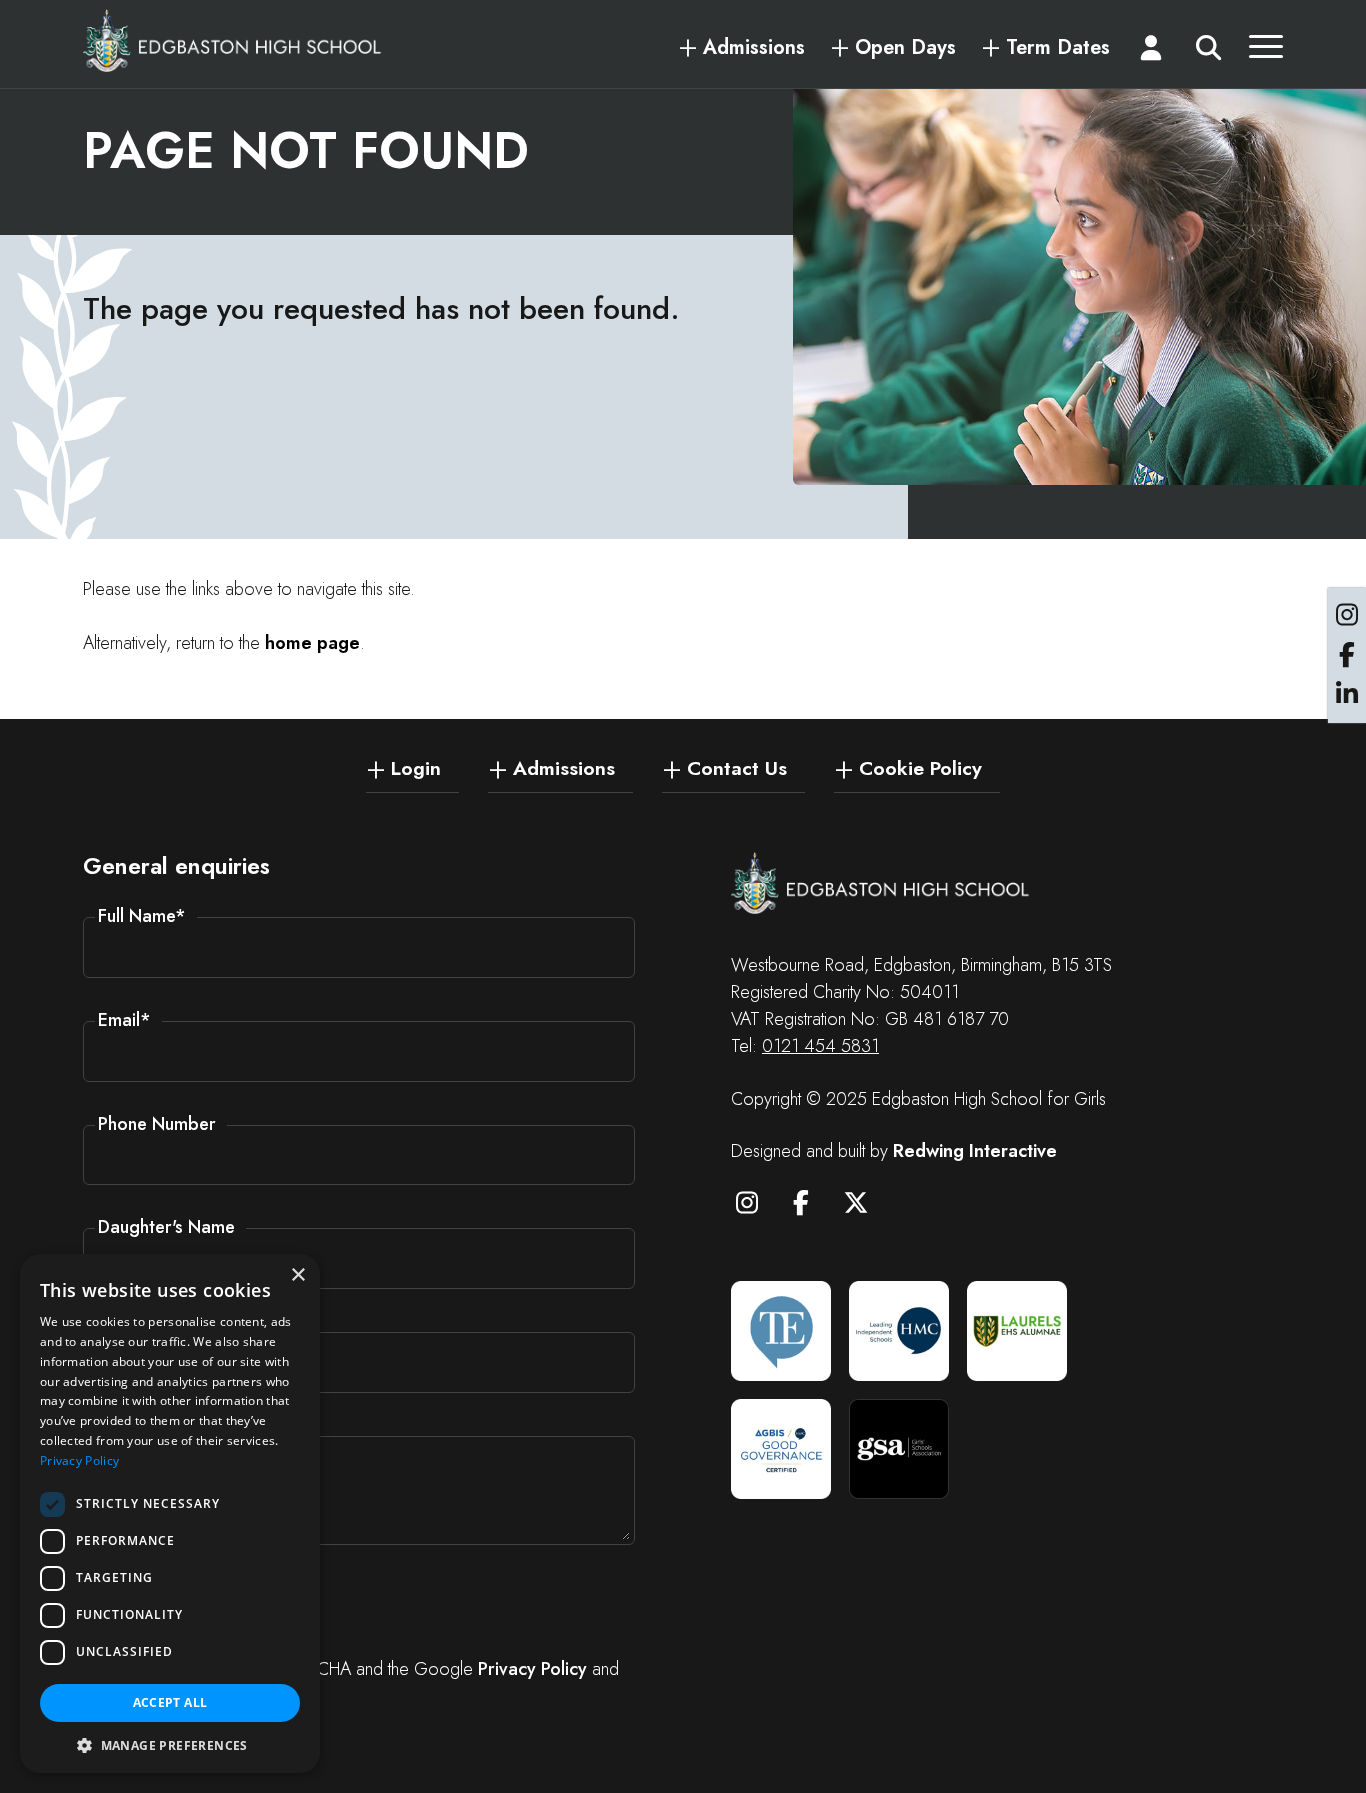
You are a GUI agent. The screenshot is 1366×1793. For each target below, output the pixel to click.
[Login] (1152, 52)
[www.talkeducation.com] (781, 1331)
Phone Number (157, 1124)
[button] (170, 1744)
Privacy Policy (532, 1669)
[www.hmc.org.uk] (899, 1331)
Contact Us (737, 767)
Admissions (754, 48)
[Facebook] (811, 1206)
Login (416, 767)
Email (124, 1020)
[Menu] (1266, 52)
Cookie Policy (920, 767)
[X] (865, 1206)
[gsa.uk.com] (899, 1449)
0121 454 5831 (820, 1046)
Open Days (905, 48)
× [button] (297, 1275)
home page (312, 643)
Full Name (142, 916)
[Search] (1208, 52)
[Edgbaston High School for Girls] (233, 40)
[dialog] (170, 1513)
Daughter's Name (166, 1227)
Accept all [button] (170, 1702)
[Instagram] (756, 1206)
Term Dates (1058, 48)
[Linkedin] (1347, 695)
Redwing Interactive (975, 1151)
